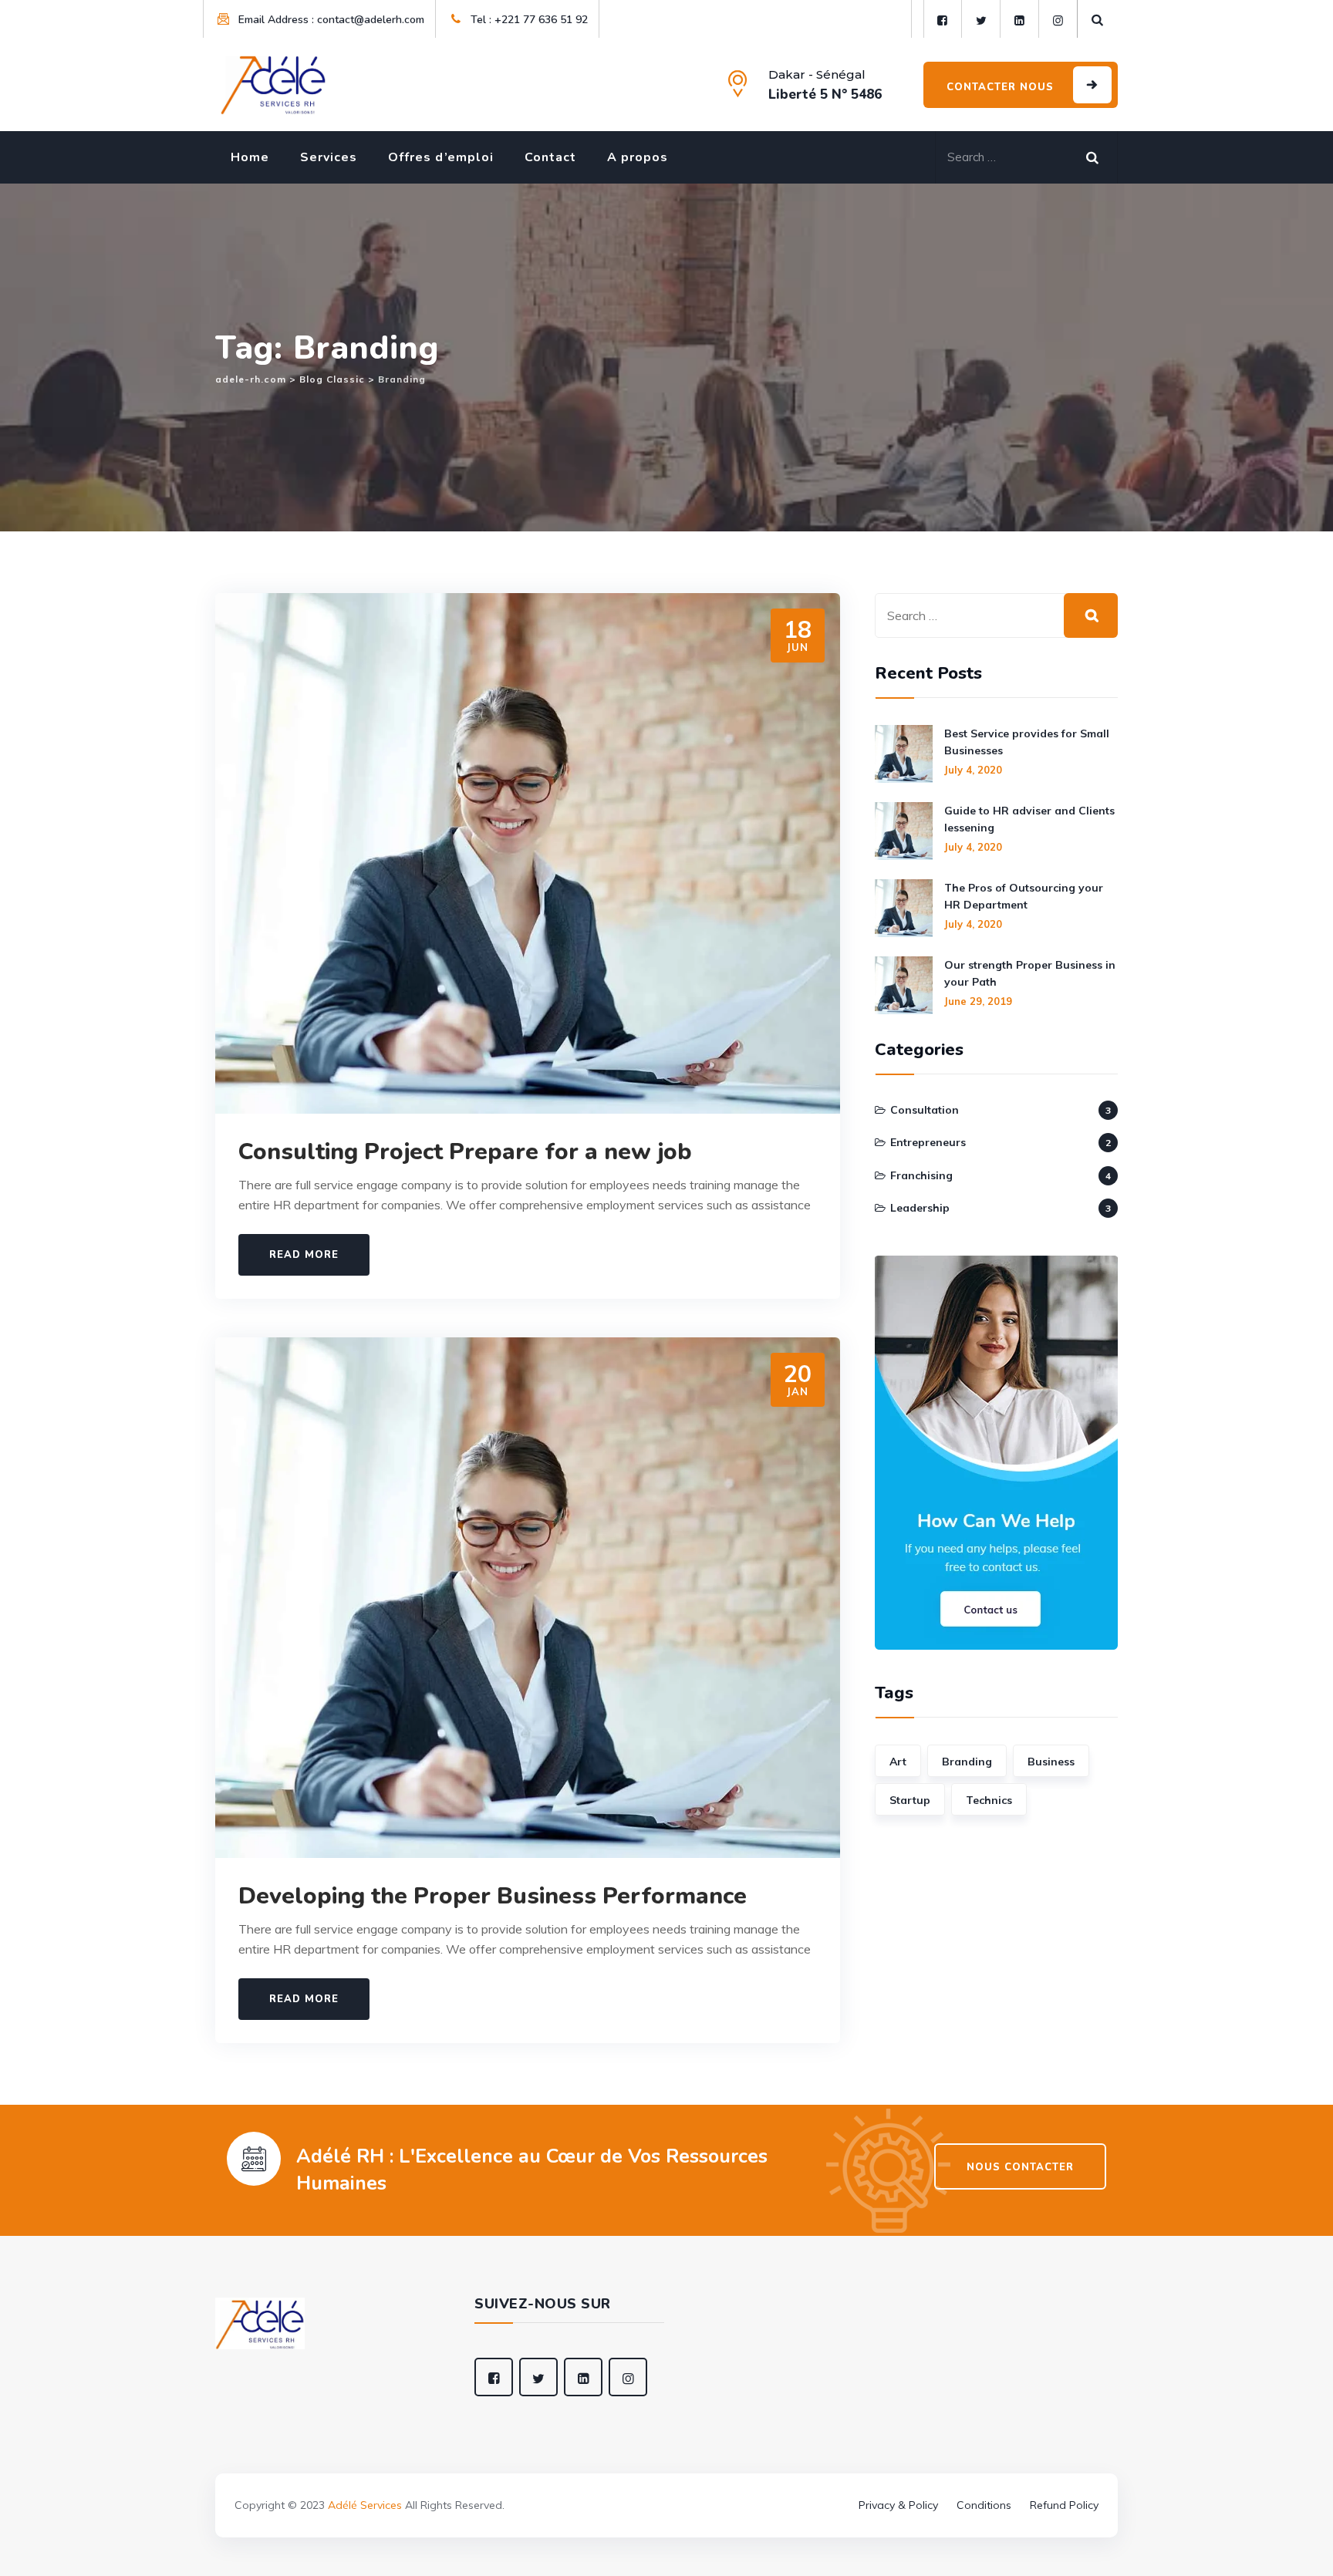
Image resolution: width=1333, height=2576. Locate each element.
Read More (304, 1255)
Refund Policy (1064, 2505)
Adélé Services (365, 2505)
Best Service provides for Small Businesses (1027, 742)
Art (898, 1762)
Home (250, 157)
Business (1051, 1762)
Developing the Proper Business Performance (493, 1896)
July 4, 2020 (973, 770)
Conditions (984, 2505)
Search (1098, 154)
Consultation (925, 1110)
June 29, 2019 (978, 1001)
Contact (550, 157)
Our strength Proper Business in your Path (1030, 973)
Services (329, 157)
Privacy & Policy (898, 2505)
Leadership (920, 1208)
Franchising (921, 1175)
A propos (638, 157)
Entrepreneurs (928, 1142)
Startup (910, 1800)
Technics (989, 1800)
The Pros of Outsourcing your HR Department (1024, 896)
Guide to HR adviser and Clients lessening (1029, 819)
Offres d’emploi (441, 157)
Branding (967, 1762)
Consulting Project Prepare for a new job (465, 1152)
